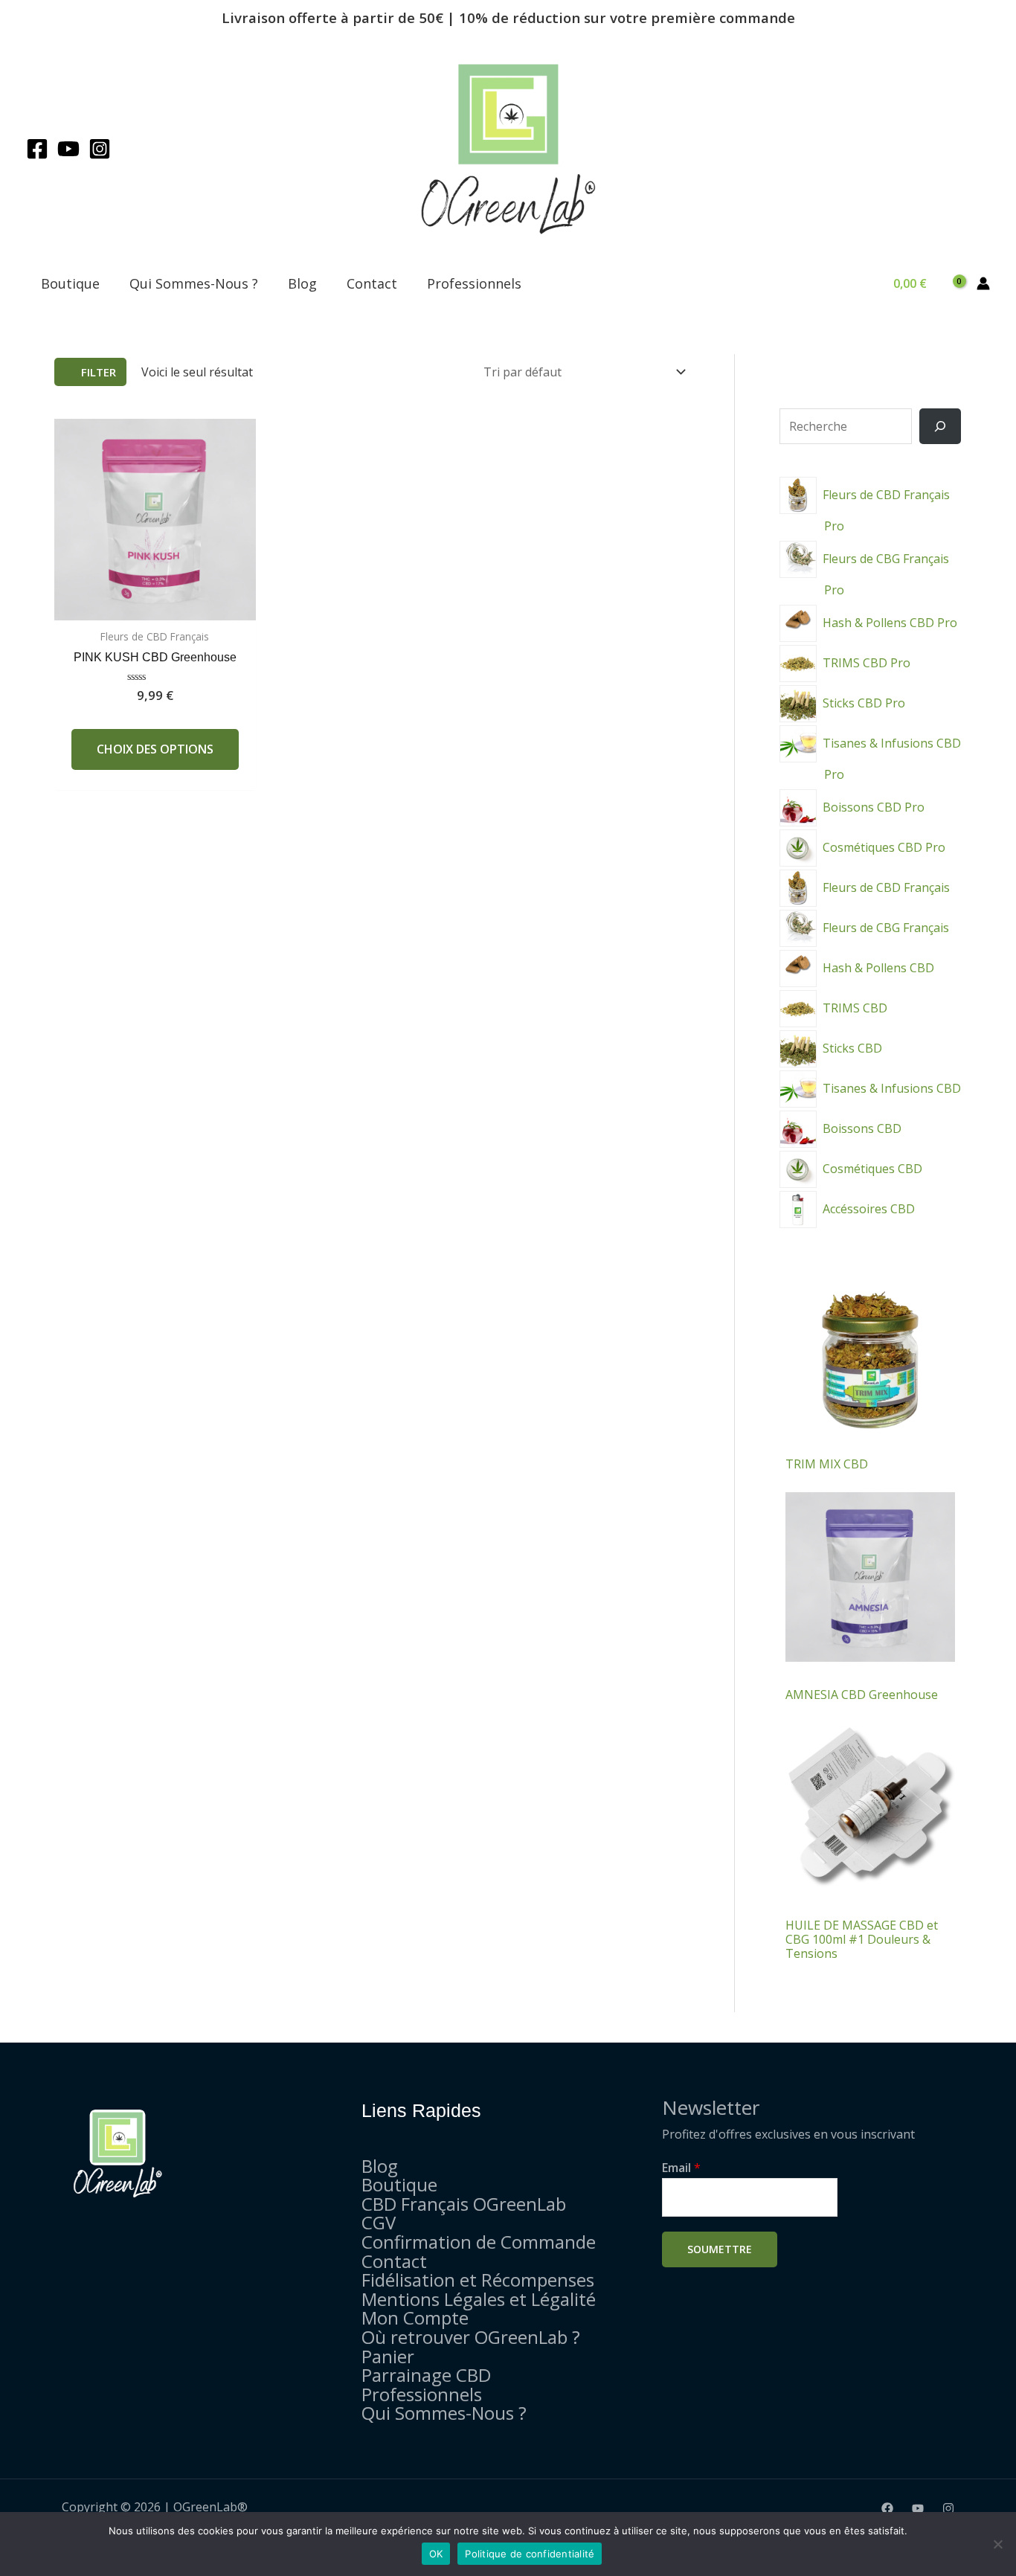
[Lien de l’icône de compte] (983, 283)
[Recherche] (940, 426)
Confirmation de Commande (479, 2242)
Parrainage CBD (426, 2375)
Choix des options (155, 749)
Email (681, 2168)
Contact (372, 283)
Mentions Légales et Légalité (479, 2299)
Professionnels (474, 283)
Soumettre (720, 2249)
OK (436, 2554)
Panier (388, 2356)
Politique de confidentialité (530, 2554)
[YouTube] (68, 149)
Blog (302, 283)
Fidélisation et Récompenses (478, 2280)
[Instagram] (100, 149)
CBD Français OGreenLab (464, 2204)
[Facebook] (37, 149)
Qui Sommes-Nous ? (194, 283)
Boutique (70, 283)
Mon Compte (415, 2318)
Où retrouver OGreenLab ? (471, 2337)
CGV (379, 2222)
